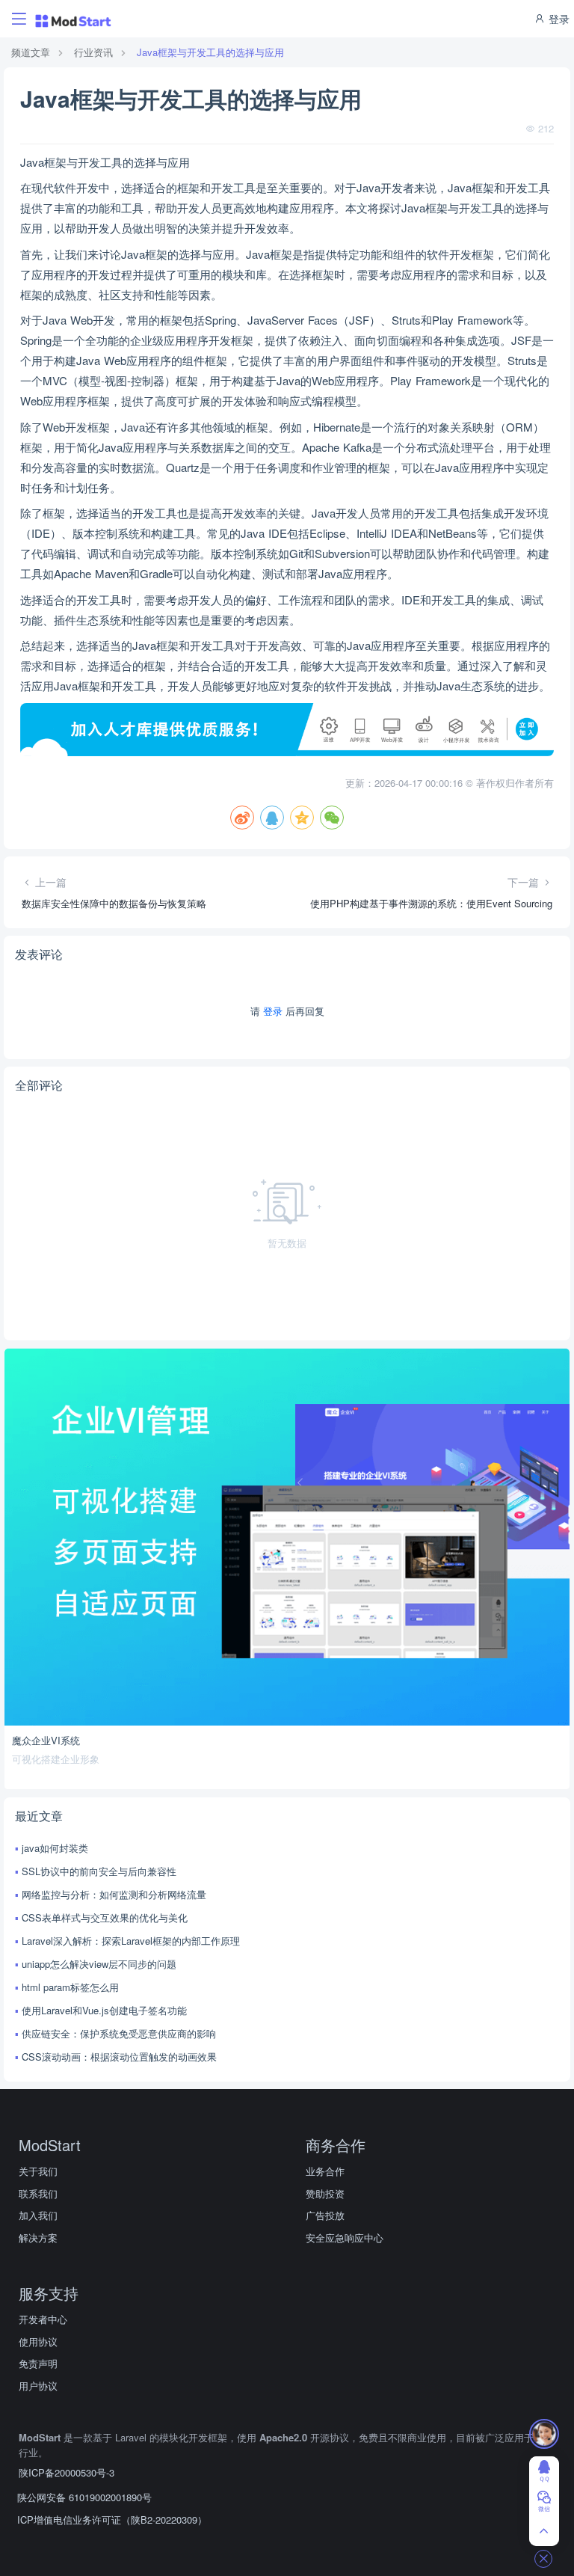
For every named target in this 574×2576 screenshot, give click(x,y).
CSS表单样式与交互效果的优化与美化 (105, 1917)
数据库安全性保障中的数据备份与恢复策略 (114, 903)
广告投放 (325, 2215)
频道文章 (31, 52)
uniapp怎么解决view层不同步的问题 (99, 1964)
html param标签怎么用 (70, 1987)
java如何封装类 (55, 1848)
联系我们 (38, 2193)
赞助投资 (325, 2193)
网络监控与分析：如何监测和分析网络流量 (114, 1894)
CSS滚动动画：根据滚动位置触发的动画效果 (119, 2057)
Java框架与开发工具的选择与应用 (210, 52)
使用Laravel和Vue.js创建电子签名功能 (104, 2010)
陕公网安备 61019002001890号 (84, 2497)
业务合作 (325, 2171)
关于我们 (38, 2171)
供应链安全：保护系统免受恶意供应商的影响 (119, 2033)
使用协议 (38, 2342)
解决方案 (38, 2238)
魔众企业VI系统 (46, 1740)
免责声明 (38, 2363)
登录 (558, 19)
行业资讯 (93, 52)
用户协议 (38, 2386)
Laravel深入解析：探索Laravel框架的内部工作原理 (131, 1941)
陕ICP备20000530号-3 (67, 2472)
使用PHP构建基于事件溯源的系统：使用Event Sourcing (431, 903)
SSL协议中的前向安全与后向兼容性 (99, 1871)
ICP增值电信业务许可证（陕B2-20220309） (112, 2520)
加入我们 (38, 2215)
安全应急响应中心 (345, 2238)
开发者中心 (43, 2319)
